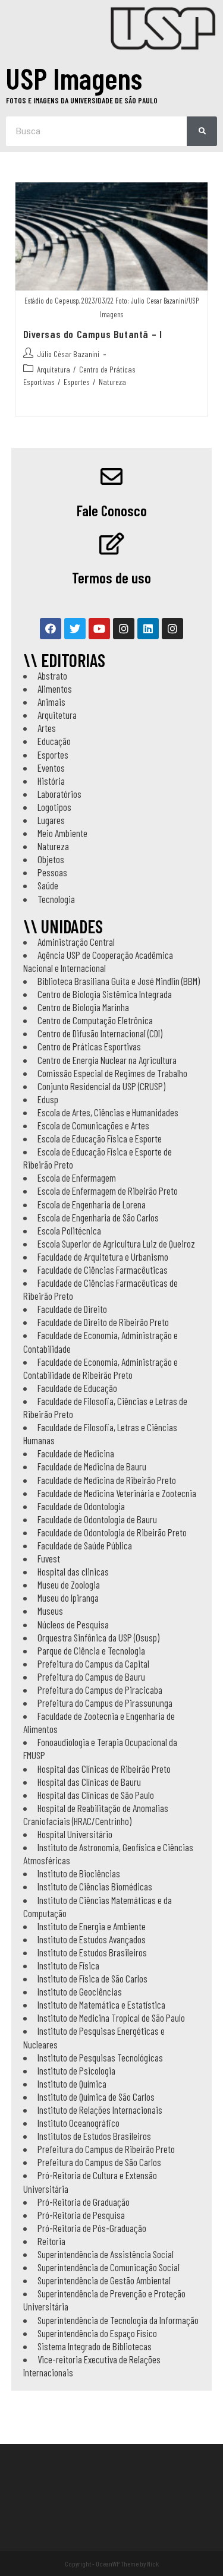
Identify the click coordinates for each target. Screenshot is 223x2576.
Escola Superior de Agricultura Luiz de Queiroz (116, 1243)
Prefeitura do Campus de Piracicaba (100, 1690)
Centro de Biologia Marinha (83, 1007)
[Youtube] (99, 629)
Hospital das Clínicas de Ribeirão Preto (104, 1769)
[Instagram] (124, 629)
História (51, 781)
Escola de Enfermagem (77, 1177)
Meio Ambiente (62, 833)
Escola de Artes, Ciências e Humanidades (108, 1112)
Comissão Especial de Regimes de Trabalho (112, 1073)
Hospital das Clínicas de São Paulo (96, 1795)
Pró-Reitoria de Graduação (84, 2202)
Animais (51, 702)
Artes (47, 728)
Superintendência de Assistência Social (106, 2254)
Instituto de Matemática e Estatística (101, 2004)
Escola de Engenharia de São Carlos (98, 1217)
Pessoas (52, 872)
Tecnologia (56, 899)
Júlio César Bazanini (68, 354)
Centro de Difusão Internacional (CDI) (100, 1033)
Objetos (51, 859)
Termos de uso (111, 577)
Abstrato (52, 675)
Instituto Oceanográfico (78, 2123)
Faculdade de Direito (72, 1309)
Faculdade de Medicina (76, 1453)
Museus (50, 1611)
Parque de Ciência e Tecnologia (91, 1650)
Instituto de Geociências (80, 1991)
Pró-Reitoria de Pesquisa (81, 2215)
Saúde (48, 885)
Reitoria (51, 2241)
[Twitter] (75, 629)
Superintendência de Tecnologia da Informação (118, 2320)
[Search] (202, 131)
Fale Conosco (112, 510)
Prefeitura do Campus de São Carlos (99, 2162)
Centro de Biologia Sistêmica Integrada (105, 994)
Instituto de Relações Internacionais (100, 2110)
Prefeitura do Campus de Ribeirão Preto (106, 2149)
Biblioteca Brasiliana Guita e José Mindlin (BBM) (119, 981)
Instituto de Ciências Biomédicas (95, 1886)
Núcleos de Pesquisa (73, 1624)
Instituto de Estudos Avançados (92, 1939)
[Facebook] (51, 629)
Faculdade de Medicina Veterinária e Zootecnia (117, 1493)
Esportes (77, 382)
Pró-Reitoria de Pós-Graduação (92, 2228)
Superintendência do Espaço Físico (97, 2333)
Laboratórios (59, 794)
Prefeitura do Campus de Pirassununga (105, 1703)
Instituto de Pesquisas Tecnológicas (100, 2057)
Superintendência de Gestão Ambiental (104, 2280)
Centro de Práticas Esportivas (89, 1046)
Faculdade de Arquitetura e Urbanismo (103, 1257)
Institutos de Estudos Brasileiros (94, 2136)
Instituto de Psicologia (76, 2070)
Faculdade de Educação (77, 1388)
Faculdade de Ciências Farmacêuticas (103, 1270)
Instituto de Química (72, 2083)
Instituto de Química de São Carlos (96, 2097)
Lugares (51, 820)
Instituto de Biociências (79, 1873)
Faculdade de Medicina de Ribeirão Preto (107, 1480)
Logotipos (54, 807)
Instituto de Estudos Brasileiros (92, 1952)
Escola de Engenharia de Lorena (92, 1204)
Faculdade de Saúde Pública (85, 1545)
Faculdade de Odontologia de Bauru (97, 1519)
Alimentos (55, 689)
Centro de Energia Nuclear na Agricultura (107, 1060)
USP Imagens (74, 78)
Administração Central (76, 942)
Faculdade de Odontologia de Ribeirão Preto (112, 1532)
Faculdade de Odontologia (81, 1506)
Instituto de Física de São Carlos (92, 1978)
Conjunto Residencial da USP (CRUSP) (101, 1086)
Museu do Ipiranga (68, 1598)
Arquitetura (54, 369)
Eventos (51, 768)
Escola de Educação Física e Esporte (100, 1138)
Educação (54, 741)
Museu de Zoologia (69, 1584)
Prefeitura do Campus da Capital (93, 1663)
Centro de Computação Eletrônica (95, 1020)
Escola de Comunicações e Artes (93, 1125)
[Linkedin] (148, 629)
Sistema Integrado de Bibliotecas (95, 2346)
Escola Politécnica (69, 1230)
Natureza (112, 382)
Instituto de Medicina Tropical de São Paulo (111, 2018)
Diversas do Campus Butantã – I (93, 334)
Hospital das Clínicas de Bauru (89, 1782)
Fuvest (49, 1558)
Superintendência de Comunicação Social (109, 2267)
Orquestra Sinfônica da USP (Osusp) (98, 1637)
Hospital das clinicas (73, 1571)
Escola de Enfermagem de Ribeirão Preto (108, 1191)
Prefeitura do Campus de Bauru (91, 1677)
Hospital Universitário (75, 1834)
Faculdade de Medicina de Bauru (92, 1466)
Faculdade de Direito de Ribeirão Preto (103, 1322)
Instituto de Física (68, 1965)
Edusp (48, 1099)
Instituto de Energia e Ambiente (92, 1926)
